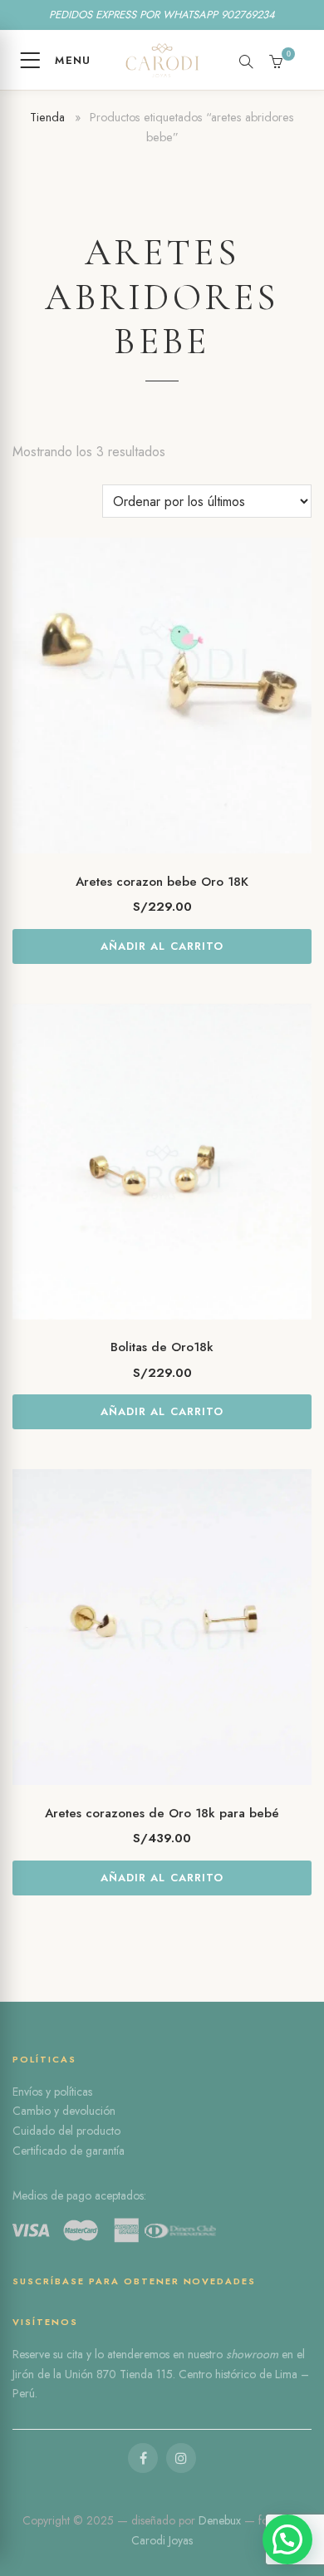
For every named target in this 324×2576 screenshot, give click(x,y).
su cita (68, 2354)
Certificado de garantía (69, 2151)
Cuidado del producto (66, 2131)
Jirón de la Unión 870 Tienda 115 (93, 2374)
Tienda (47, 117)
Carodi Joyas (162, 2540)
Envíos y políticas (52, 2092)
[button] (287, 2539)
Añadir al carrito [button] (162, 946)
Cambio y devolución (64, 2111)
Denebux (221, 2520)
